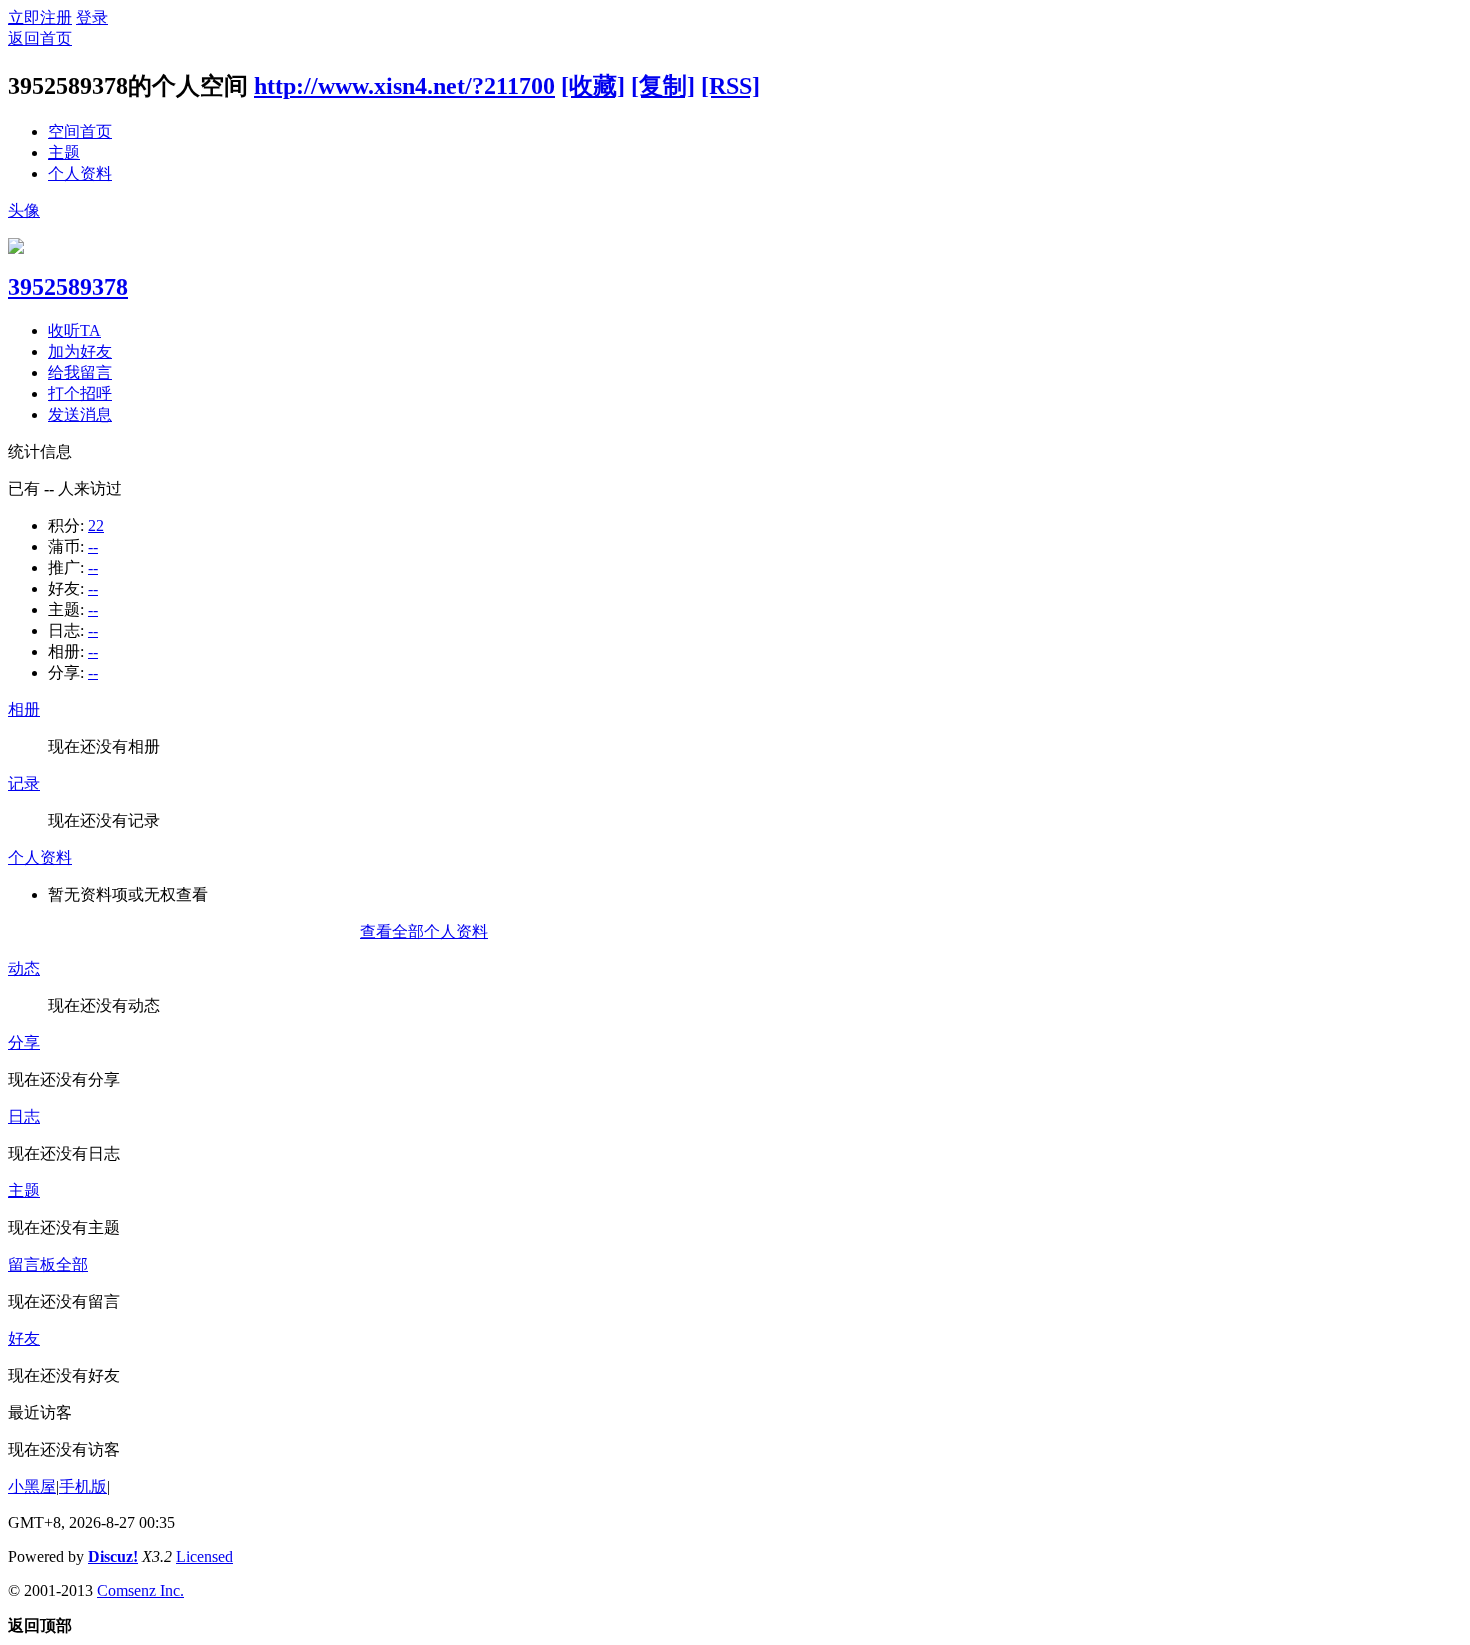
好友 (24, 1338)
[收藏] (593, 86)
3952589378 (68, 287)
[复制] (663, 86)
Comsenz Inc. (140, 1590)
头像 (24, 210)
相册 (24, 709)
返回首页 (40, 38)
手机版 (83, 1486)
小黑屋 (32, 1486)
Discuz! (113, 1556)
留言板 (32, 1264)
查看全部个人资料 (424, 931)
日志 (24, 1116)
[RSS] (730, 86)
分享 (24, 1042)
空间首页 (80, 131)
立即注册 (40, 17)
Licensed (204, 1556)
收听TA (74, 330)
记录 (24, 783)
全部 (72, 1264)
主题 (64, 152)
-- (93, 546)
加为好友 (80, 351)
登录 (92, 17)
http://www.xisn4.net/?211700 (404, 86)
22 (96, 525)
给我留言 (80, 372)
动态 (24, 968)
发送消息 (80, 414)
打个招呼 (80, 393)
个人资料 (80, 173)
